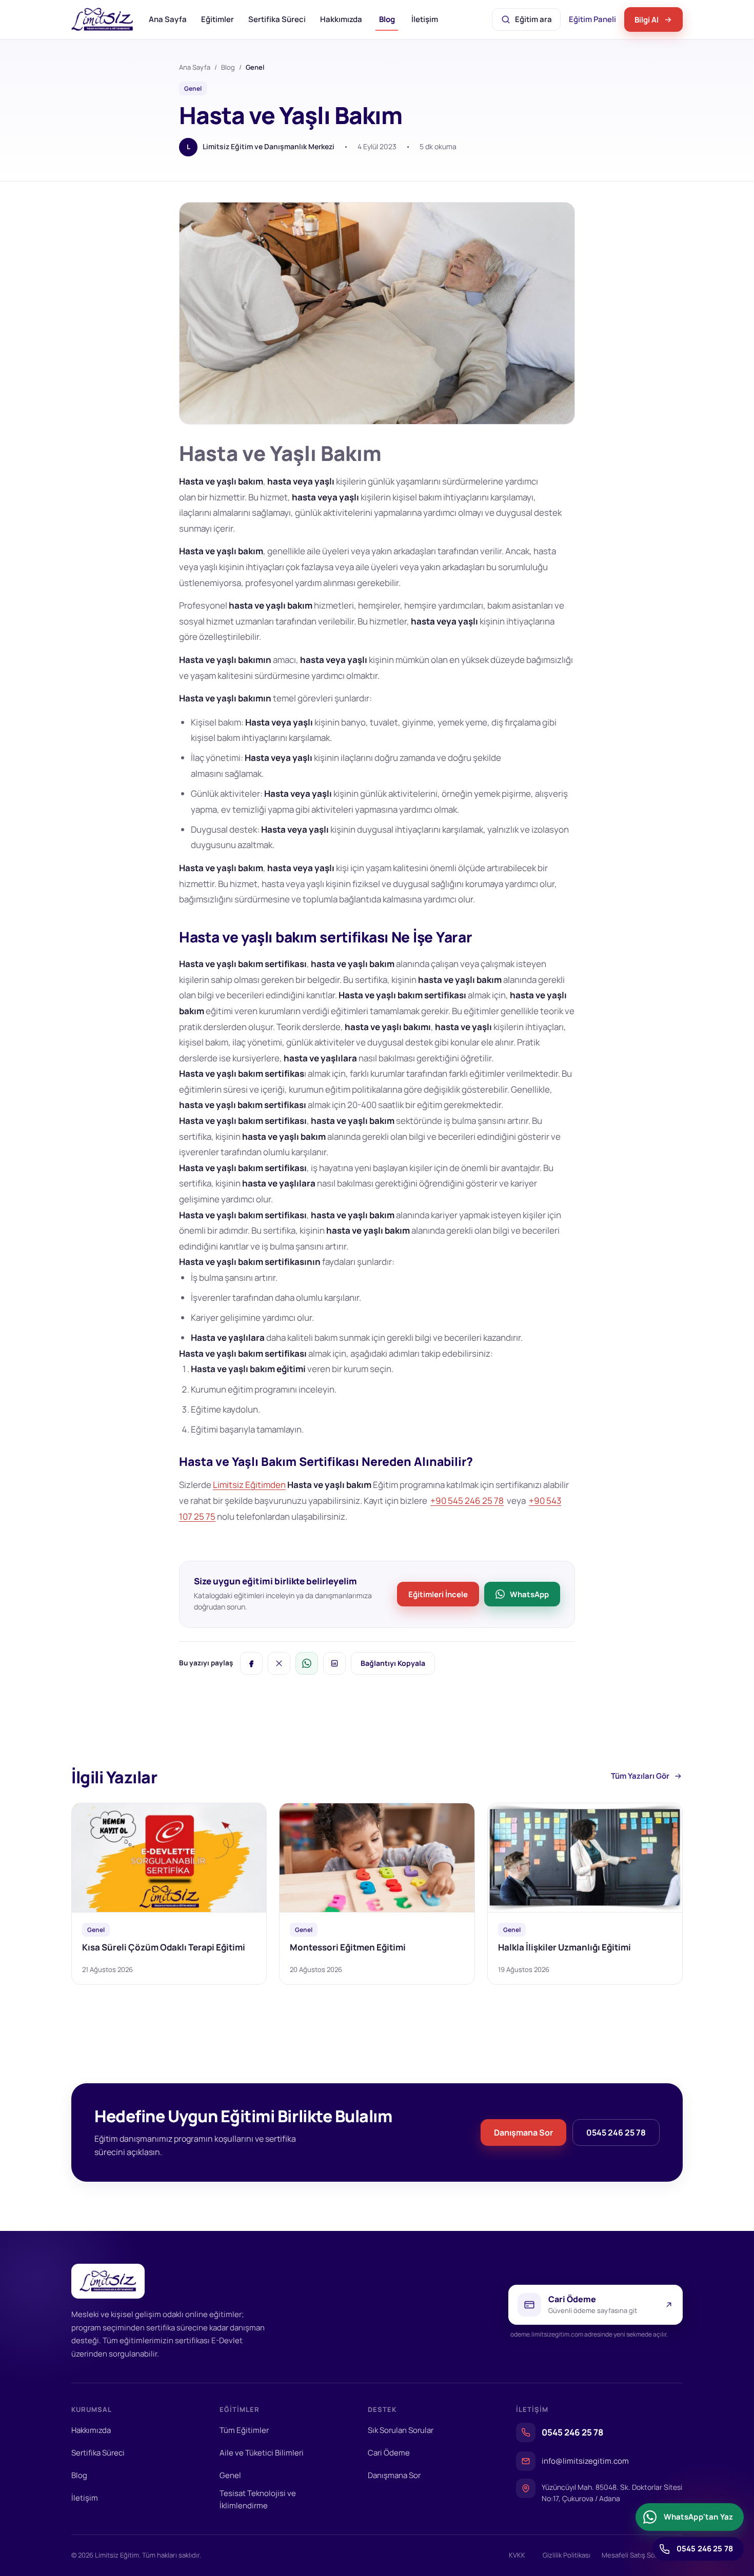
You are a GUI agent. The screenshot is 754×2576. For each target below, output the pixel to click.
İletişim (425, 19)
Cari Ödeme (389, 2453)
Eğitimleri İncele (438, 1594)
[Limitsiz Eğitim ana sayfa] (102, 19)
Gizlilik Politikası (567, 2555)
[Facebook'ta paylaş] (251, 1663)
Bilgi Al (647, 20)
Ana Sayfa (168, 19)
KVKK (517, 2555)
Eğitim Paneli (593, 22)
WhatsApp (529, 1594)
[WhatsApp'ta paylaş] (307, 1663)
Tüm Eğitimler (244, 2430)
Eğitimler (217, 19)
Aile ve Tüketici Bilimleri (262, 2453)
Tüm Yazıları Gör (640, 1776)
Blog (387, 19)
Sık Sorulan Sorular (401, 2430)
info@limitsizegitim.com (585, 2461)
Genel (230, 2475)
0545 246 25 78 (616, 2132)
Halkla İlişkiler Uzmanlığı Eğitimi (564, 1947)
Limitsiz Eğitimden (249, 1485)
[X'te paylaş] (279, 1663)
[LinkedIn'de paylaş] (334, 1663)
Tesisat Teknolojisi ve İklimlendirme (258, 2499)
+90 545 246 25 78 (467, 1501)
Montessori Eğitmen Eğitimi (348, 1947)
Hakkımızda (341, 19)
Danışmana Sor (523, 2132)
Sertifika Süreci (277, 19)
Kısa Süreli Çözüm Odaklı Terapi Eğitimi (164, 1947)
